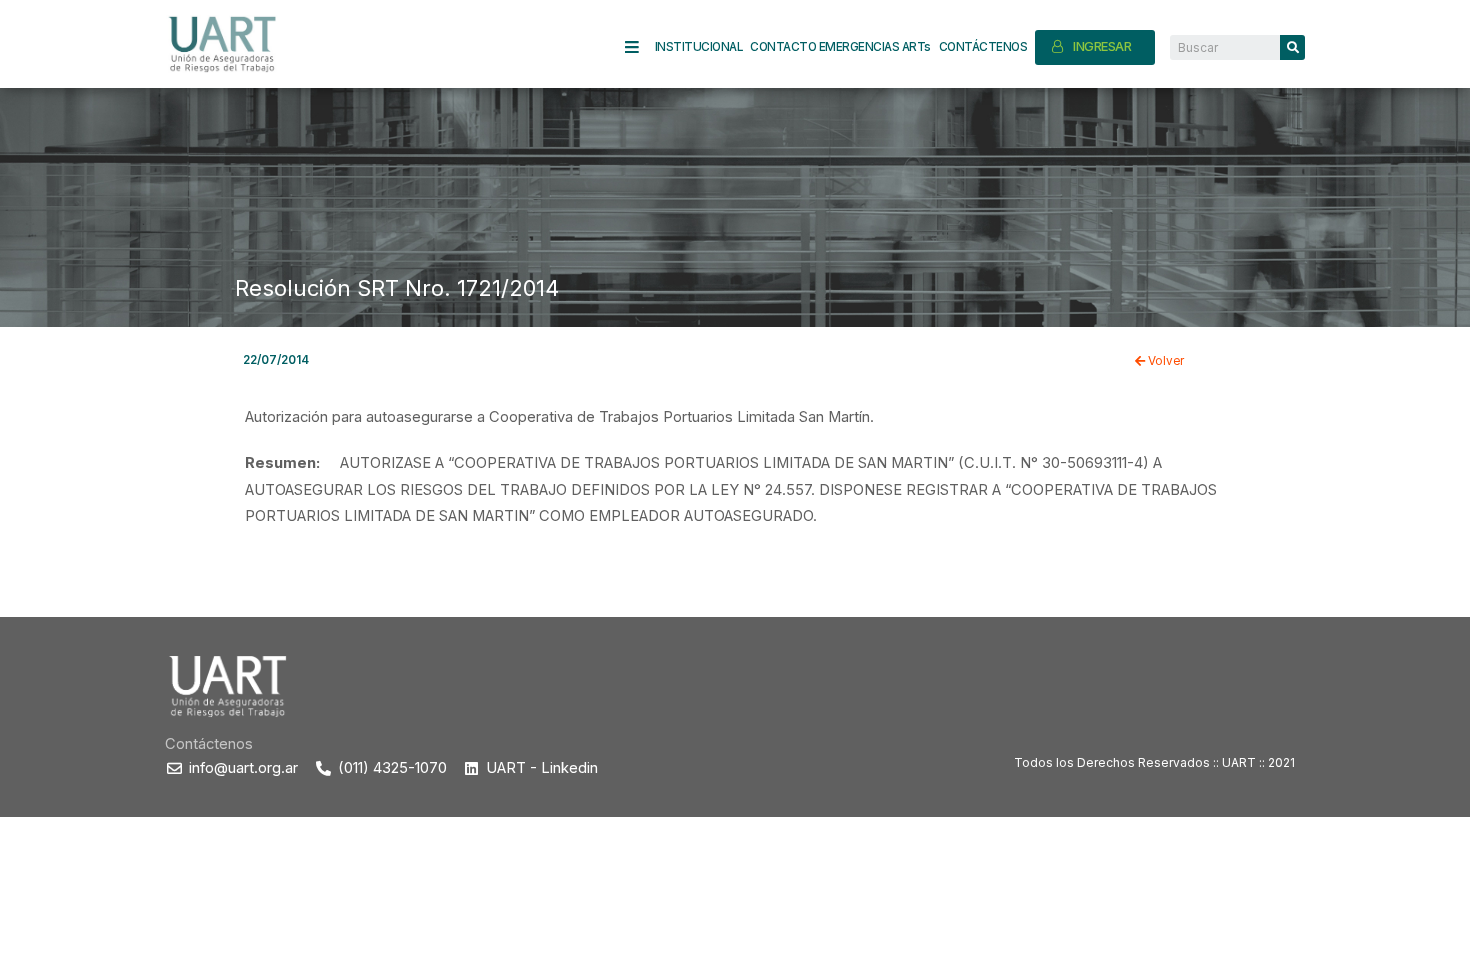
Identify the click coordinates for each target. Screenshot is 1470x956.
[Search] (1292, 47)
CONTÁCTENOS (983, 47)
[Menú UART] (640, 47)
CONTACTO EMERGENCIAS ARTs (840, 47)
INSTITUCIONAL (699, 47)
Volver (1164, 361)
